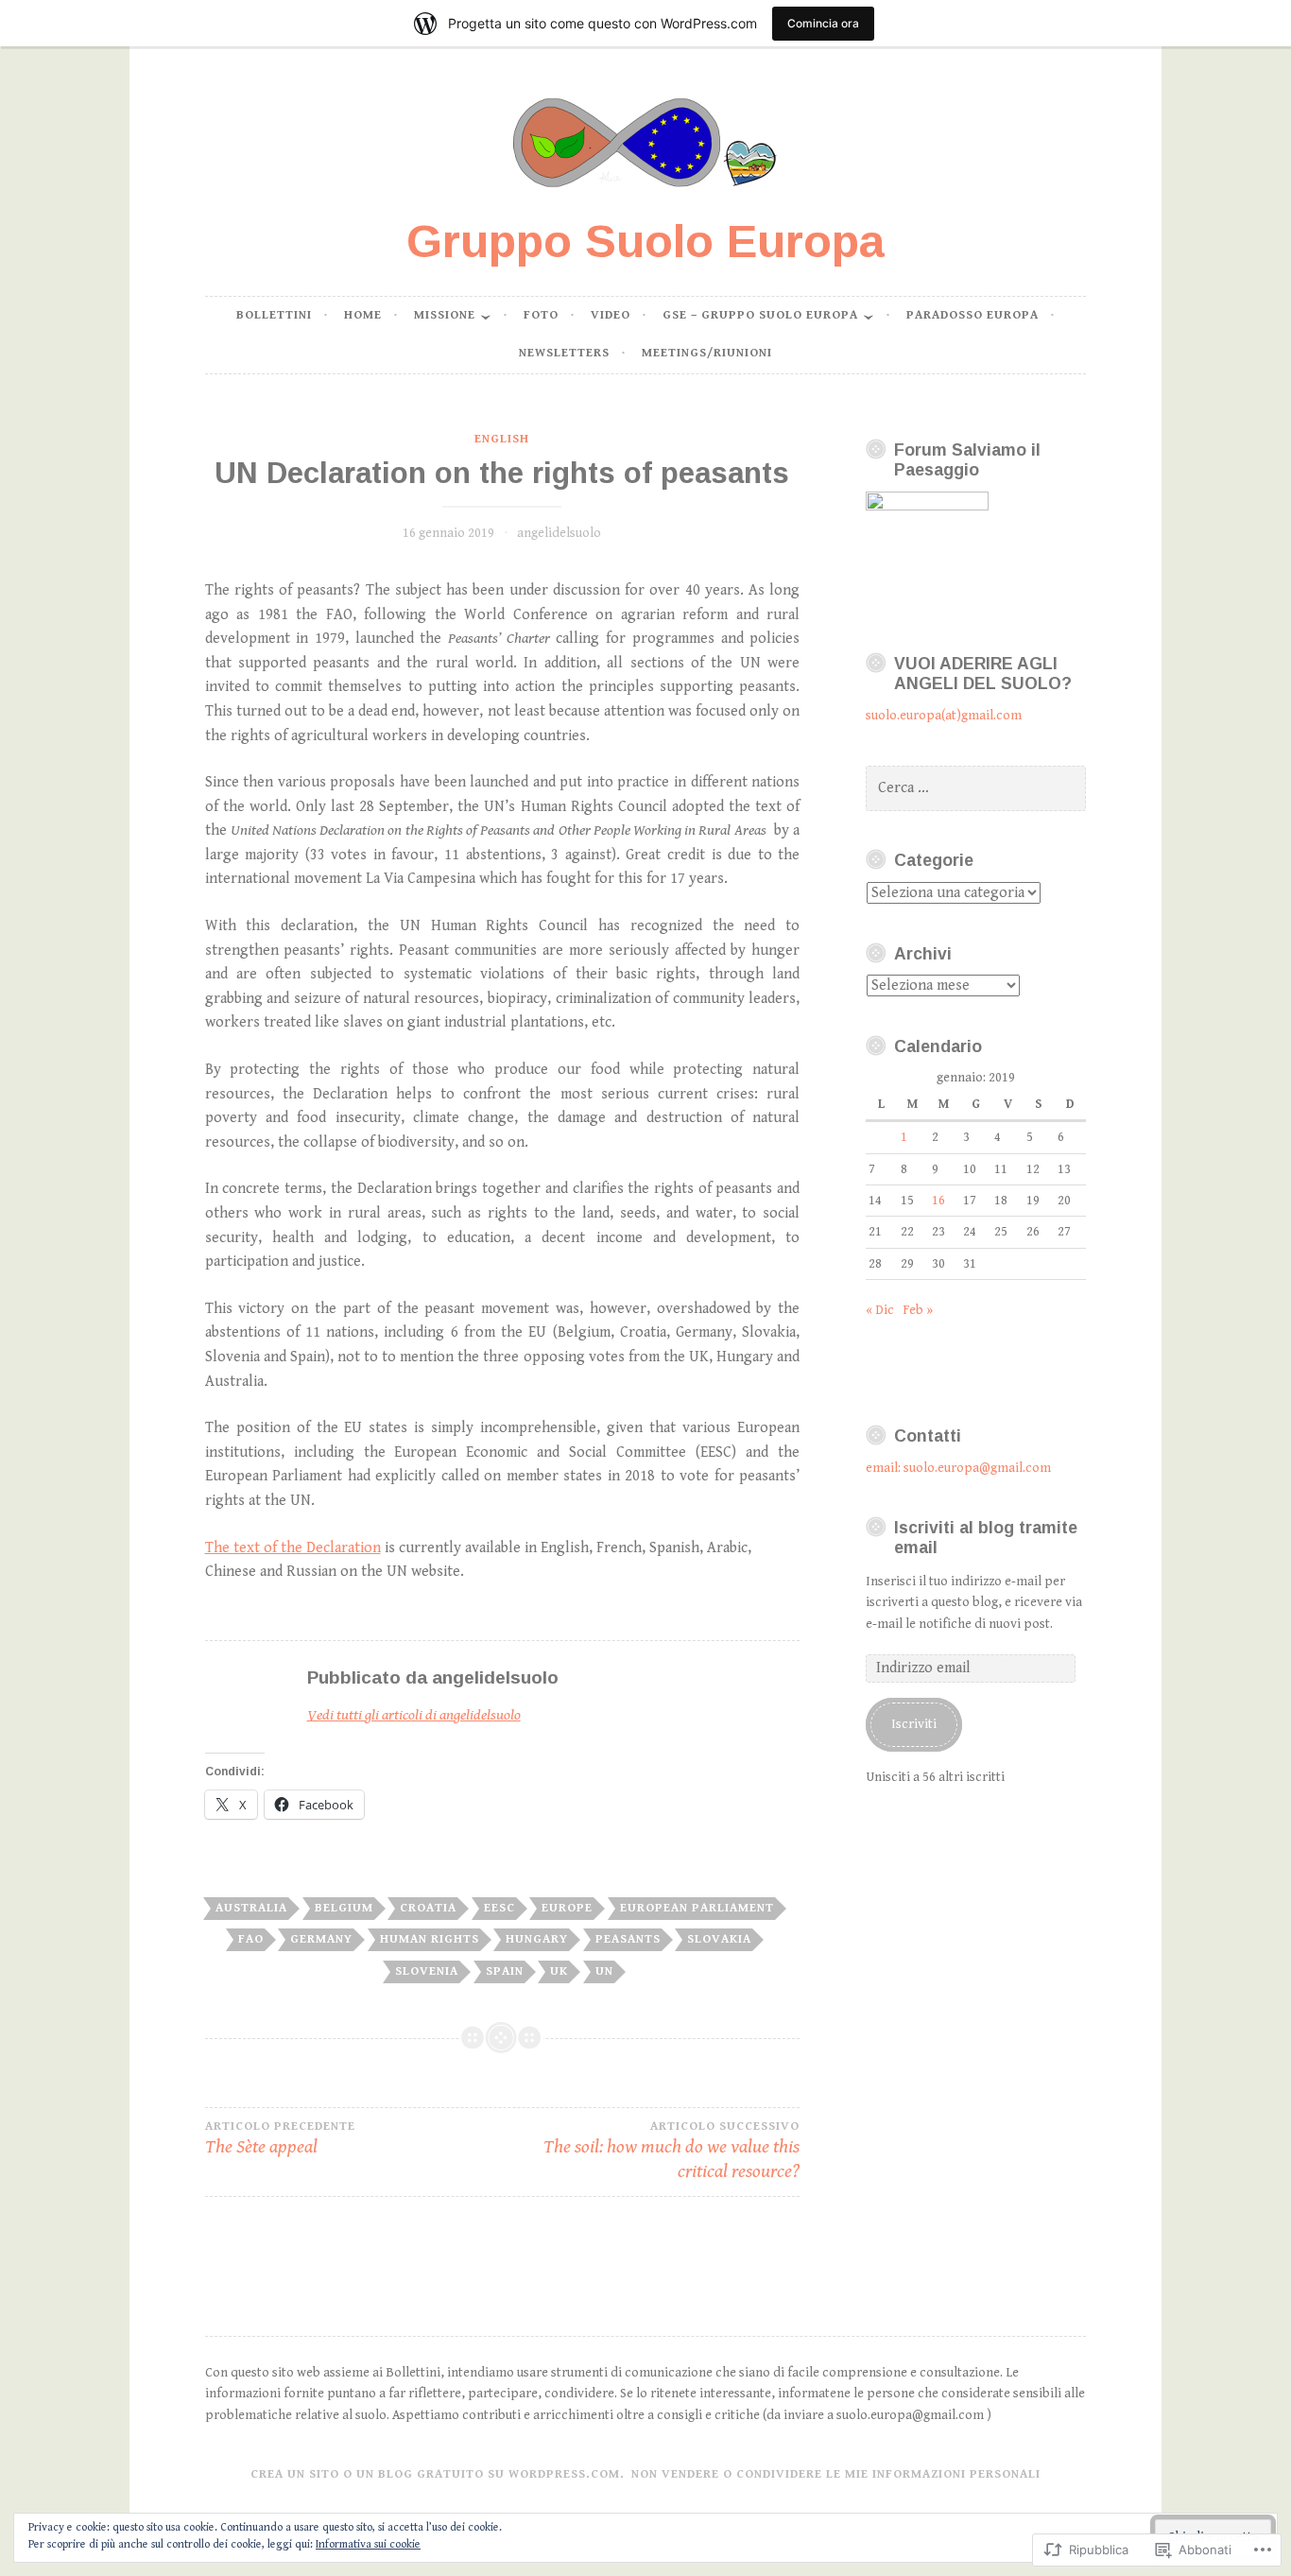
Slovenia (427, 1971)
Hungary (537, 1939)
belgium (344, 1908)
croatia (428, 1908)
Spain (505, 1971)
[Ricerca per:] (976, 788)
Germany (321, 1939)
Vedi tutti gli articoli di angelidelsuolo (414, 1715)
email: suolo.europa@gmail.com (958, 1468)
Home (363, 315)
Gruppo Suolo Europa (645, 241)
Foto (541, 315)
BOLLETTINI (274, 315)
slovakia (719, 1939)
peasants (628, 1939)
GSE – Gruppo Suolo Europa (760, 315)
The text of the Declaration (293, 1548)
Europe (567, 1908)
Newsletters (564, 353)
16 (938, 1201)
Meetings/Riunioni (707, 353)
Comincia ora (823, 23)
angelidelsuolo (559, 533)
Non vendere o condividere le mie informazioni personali (836, 2474)
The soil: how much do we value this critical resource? (671, 2151)
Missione (445, 315)
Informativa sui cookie (368, 2544)
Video (611, 315)
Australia (251, 1908)
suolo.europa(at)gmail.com (944, 716)
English (502, 439)
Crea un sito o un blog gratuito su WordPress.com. (438, 2474)
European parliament (697, 1908)
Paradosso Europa (973, 315)
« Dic (880, 1310)
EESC (499, 1908)
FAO (251, 1939)
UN (604, 1971)
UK (559, 1971)
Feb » (918, 1310)
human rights (430, 1939)
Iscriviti (914, 1724)
